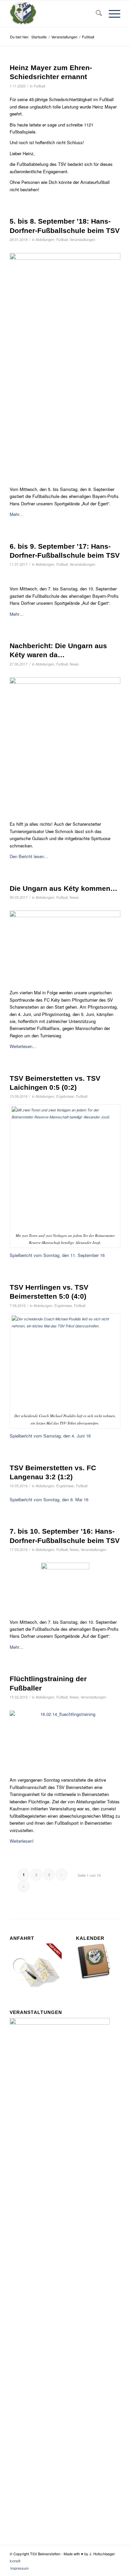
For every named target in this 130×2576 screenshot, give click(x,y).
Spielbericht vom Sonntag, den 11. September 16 (57, 1255)
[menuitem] (95, 14)
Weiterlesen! (22, 1841)
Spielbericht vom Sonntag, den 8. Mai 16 (49, 1499)
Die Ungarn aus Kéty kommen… (63, 888)
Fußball (39, 86)
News (74, 664)
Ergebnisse (65, 1096)
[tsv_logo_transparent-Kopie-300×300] (54, 14)
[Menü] (111, 14)
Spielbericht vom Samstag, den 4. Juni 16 (50, 1436)
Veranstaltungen (82, 239)
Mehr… (17, 514)
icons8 (15, 2561)
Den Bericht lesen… (29, 856)
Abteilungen (45, 239)
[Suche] (95, 14)
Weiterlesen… (23, 1046)
